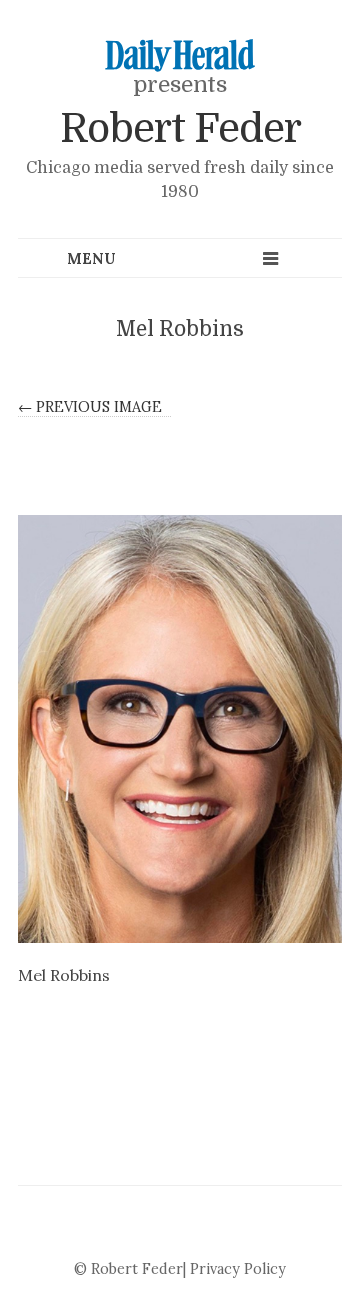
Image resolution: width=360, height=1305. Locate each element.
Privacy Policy (238, 1269)
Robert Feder (180, 129)
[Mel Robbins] (180, 729)
